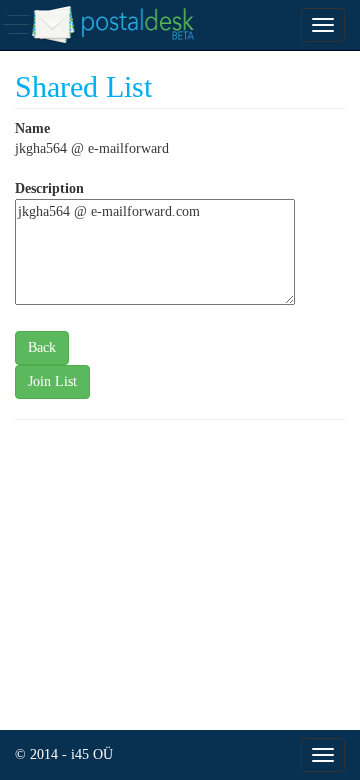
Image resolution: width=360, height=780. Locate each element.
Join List (52, 381)
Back (42, 347)
